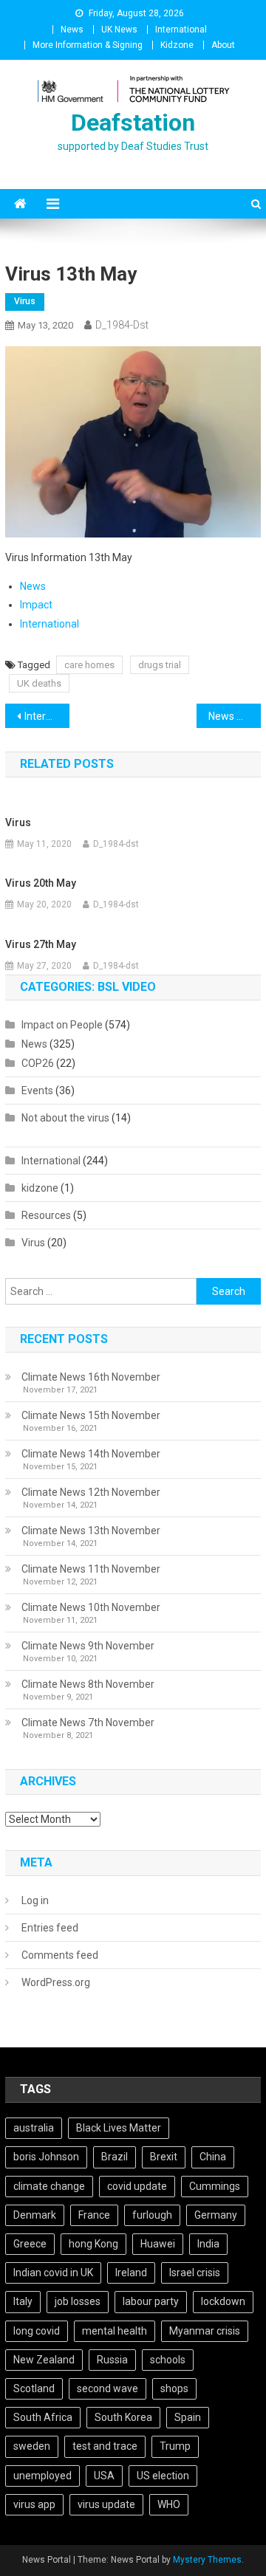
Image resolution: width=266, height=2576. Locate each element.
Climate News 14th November (91, 1454)
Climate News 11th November (91, 1569)
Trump (175, 2446)
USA (104, 2476)
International (181, 30)
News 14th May (234, 716)
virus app (34, 2504)
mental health (115, 2331)
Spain (188, 2417)
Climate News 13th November (91, 1531)
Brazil (115, 2157)
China (213, 2157)
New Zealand (44, 2360)
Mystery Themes (207, 2560)
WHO (169, 2504)
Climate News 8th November (88, 1684)
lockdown (223, 2301)
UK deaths (39, 683)
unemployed (42, 2476)
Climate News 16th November (91, 1377)
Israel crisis (195, 2273)
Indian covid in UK (53, 2273)
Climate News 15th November (91, 1415)
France (94, 2215)
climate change (49, 2186)
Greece (30, 2244)
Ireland (131, 2273)
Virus (25, 301)
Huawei (158, 2244)
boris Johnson (46, 2157)
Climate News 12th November (91, 1492)
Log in (35, 1900)
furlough (152, 2215)
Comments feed (60, 1955)
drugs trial (160, 665)
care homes (89, 665)
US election (163, 2476)
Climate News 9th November (88, 1646)
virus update (106, 2504)
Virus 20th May (41, 883)
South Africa (43, 2417)
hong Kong (93, 2244)
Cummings (215, 2186)
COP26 (38, 1063)
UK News (119, 30)
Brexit (164, 2157)
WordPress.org (56, 1982)
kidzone (40, 1188)
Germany (216, 2215)
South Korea (123, 2417)
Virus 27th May (41, 944)
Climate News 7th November (88, 1723)
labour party (151, 2301)
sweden (32, 2446)
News (72, 30)
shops (174, 2388)
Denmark (35, 2215)
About (223, 45)
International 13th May (47, 716)
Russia (112, 2360)
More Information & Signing (88, 45)
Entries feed (50, 1928)
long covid (37, 2331)
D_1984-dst (122, 325)
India (208, 2244)
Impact (36, 605)
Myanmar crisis (205, 2331)
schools (168, 2360)
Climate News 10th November (91, 1607)
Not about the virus (65, 1118)
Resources (46, 1215)
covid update (137, 2186)
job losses (78, 2301)
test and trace (105, 2446)
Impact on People (62, 1025)
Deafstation (133, 123)
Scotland (34, 2388)
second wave (108, 2388)
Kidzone (177, 45)
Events (37, 1090)
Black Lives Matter (119, 2128)
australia (34, 2128)
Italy (23, 2301)
